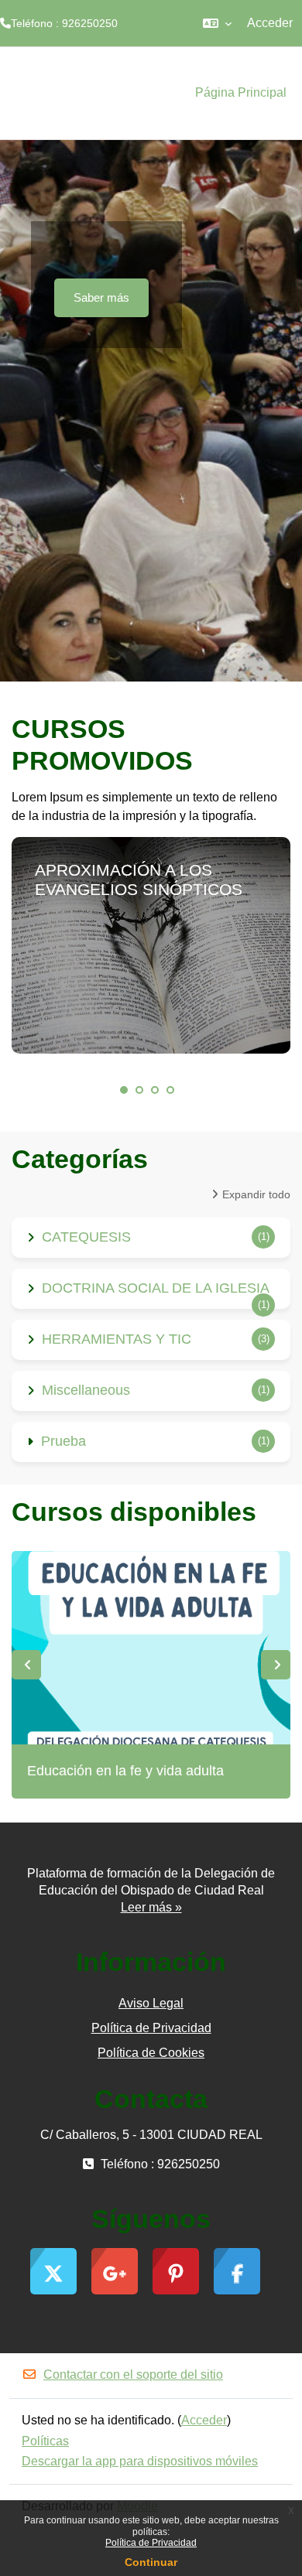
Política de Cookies (151, 2053)
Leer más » (151, 1907)
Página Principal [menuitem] (241, 92)
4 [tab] (170, 1090)
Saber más (101, 297)
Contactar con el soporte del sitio (133, 2374)
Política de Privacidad (151, 2543)
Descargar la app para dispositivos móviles (140, 2461)
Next (276, 1665)
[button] (217, 23)
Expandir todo (256, 1194)
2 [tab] (139, 1090)
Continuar (151, 2562)
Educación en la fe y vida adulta (125, 1771)
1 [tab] (124, 1090)
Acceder (270, 23)
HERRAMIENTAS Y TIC (117, 1339)
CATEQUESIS (86, 1237)
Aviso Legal (151, 2003)
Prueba (63, 1441)
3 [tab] (155, 1090)
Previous (26, 1665)
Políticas (45, 2441)
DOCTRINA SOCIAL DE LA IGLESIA (156, 1288)
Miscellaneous (86, 1390)
